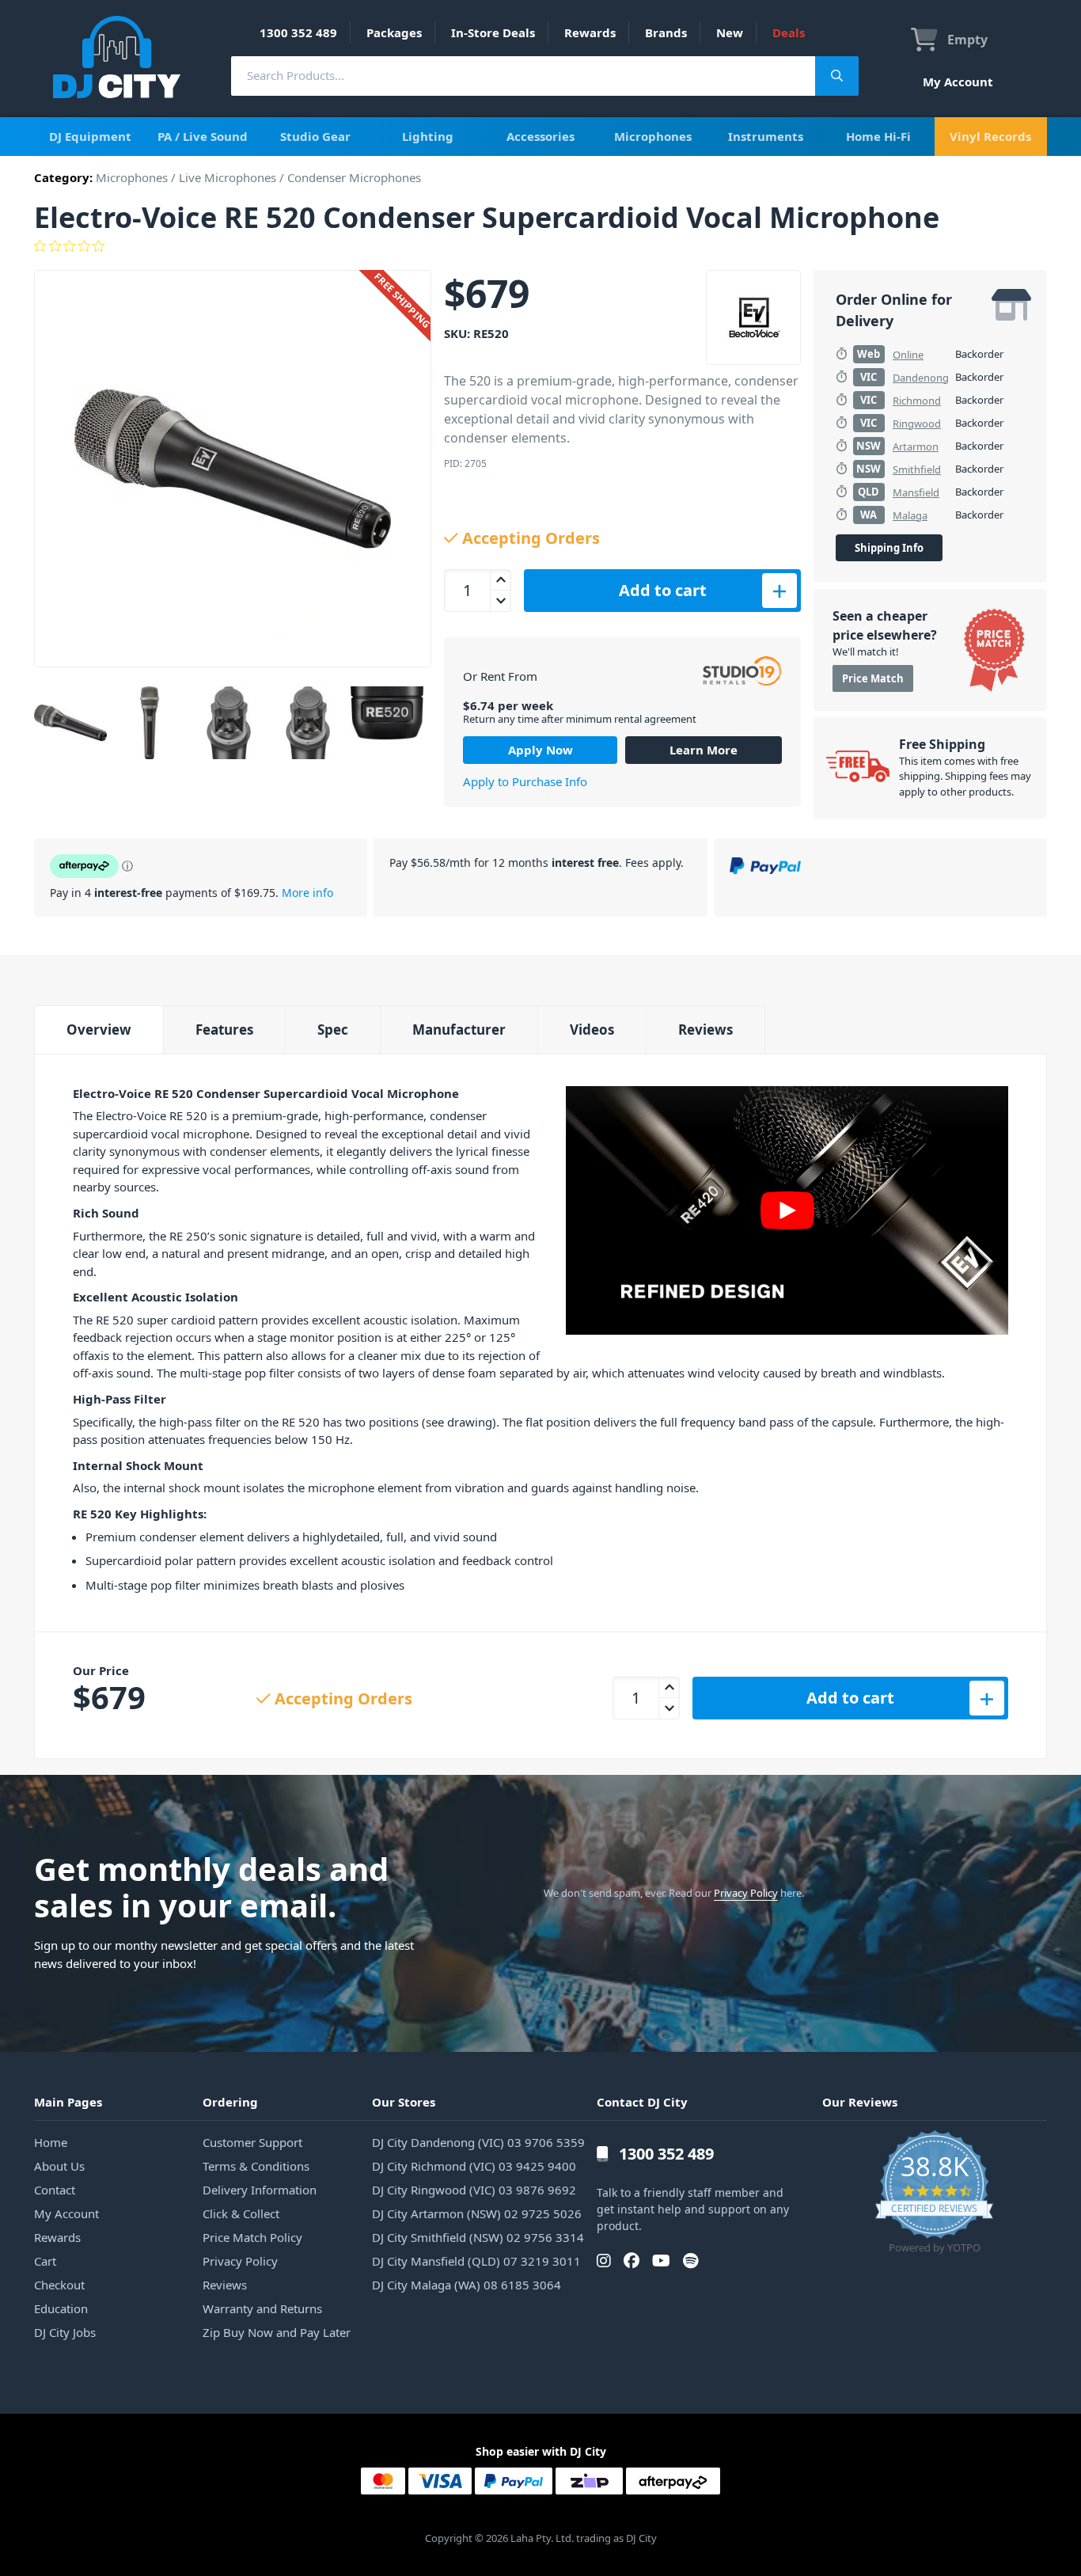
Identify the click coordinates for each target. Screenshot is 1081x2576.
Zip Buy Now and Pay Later (277, 2332)
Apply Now (540, 750)
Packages (394, 32)
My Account (958, 82)
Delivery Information (260, 2190)
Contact (55, 2190)
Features (224, 1030)
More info (307, 893)
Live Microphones (228, 177)
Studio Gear (315, 136)
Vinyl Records (990, 136)
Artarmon (916, 446)
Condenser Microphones (354, 177)
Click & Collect (241, 2213)
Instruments (766, 136)
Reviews (705, 1030)
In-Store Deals (493, 32)
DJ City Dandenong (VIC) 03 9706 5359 (478, 2142)
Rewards (590, 32)
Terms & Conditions (256, 2166)
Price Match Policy (252, 2237)
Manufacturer (459, 1030)
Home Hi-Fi (878, 136)
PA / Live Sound (203, 136)
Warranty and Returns (262, 2308)
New (730, 32)
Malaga (910, 515)
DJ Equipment (90, 136)
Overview (99, 1030)
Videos (592, 1030)
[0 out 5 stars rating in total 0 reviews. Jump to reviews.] (540, 246)
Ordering (230, 2102)
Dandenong (921, 378)
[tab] (99, 1030)
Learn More (704, 750)
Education (61, 2308)
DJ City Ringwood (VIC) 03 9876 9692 (474, 2190)
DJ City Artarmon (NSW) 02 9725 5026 (477, 2213)
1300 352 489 (298, 32)
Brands (666, 32)
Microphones (653, 136)
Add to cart (663, 590)
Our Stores (404, 2102)
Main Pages (68, 2102)
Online (908, 355)
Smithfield (917, 469)
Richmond (917, 401)
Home (51, 2142)
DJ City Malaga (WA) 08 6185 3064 (467, 2285)
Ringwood (917, 424)
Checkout (59, 2285)
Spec (333, 1030)
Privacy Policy (746, 1893)
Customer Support (252, 2142)
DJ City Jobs (65, 2332)
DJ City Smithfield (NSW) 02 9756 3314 (478, 2237)
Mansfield (916, 492)
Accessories (540, 136)
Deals (789, 32)
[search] (523, 76)
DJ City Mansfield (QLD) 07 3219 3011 (476, 2261)
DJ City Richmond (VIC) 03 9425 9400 (474, 2166)
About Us (59, 2166)
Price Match (873, 678)
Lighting (428, 136)
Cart (45, 2261)
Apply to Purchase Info (525, 781)
